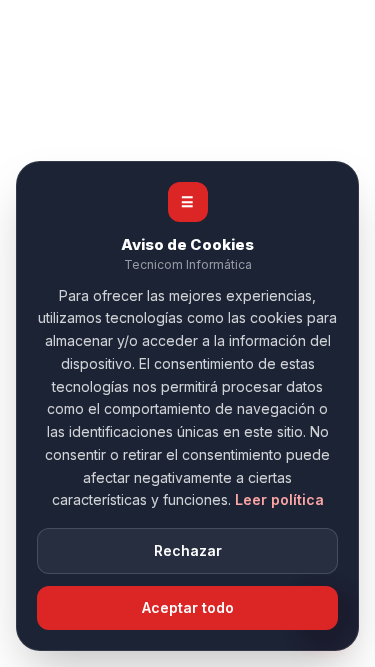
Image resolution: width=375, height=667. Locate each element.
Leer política (279, 499)
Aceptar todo (188, 607)
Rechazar (188, 550)
